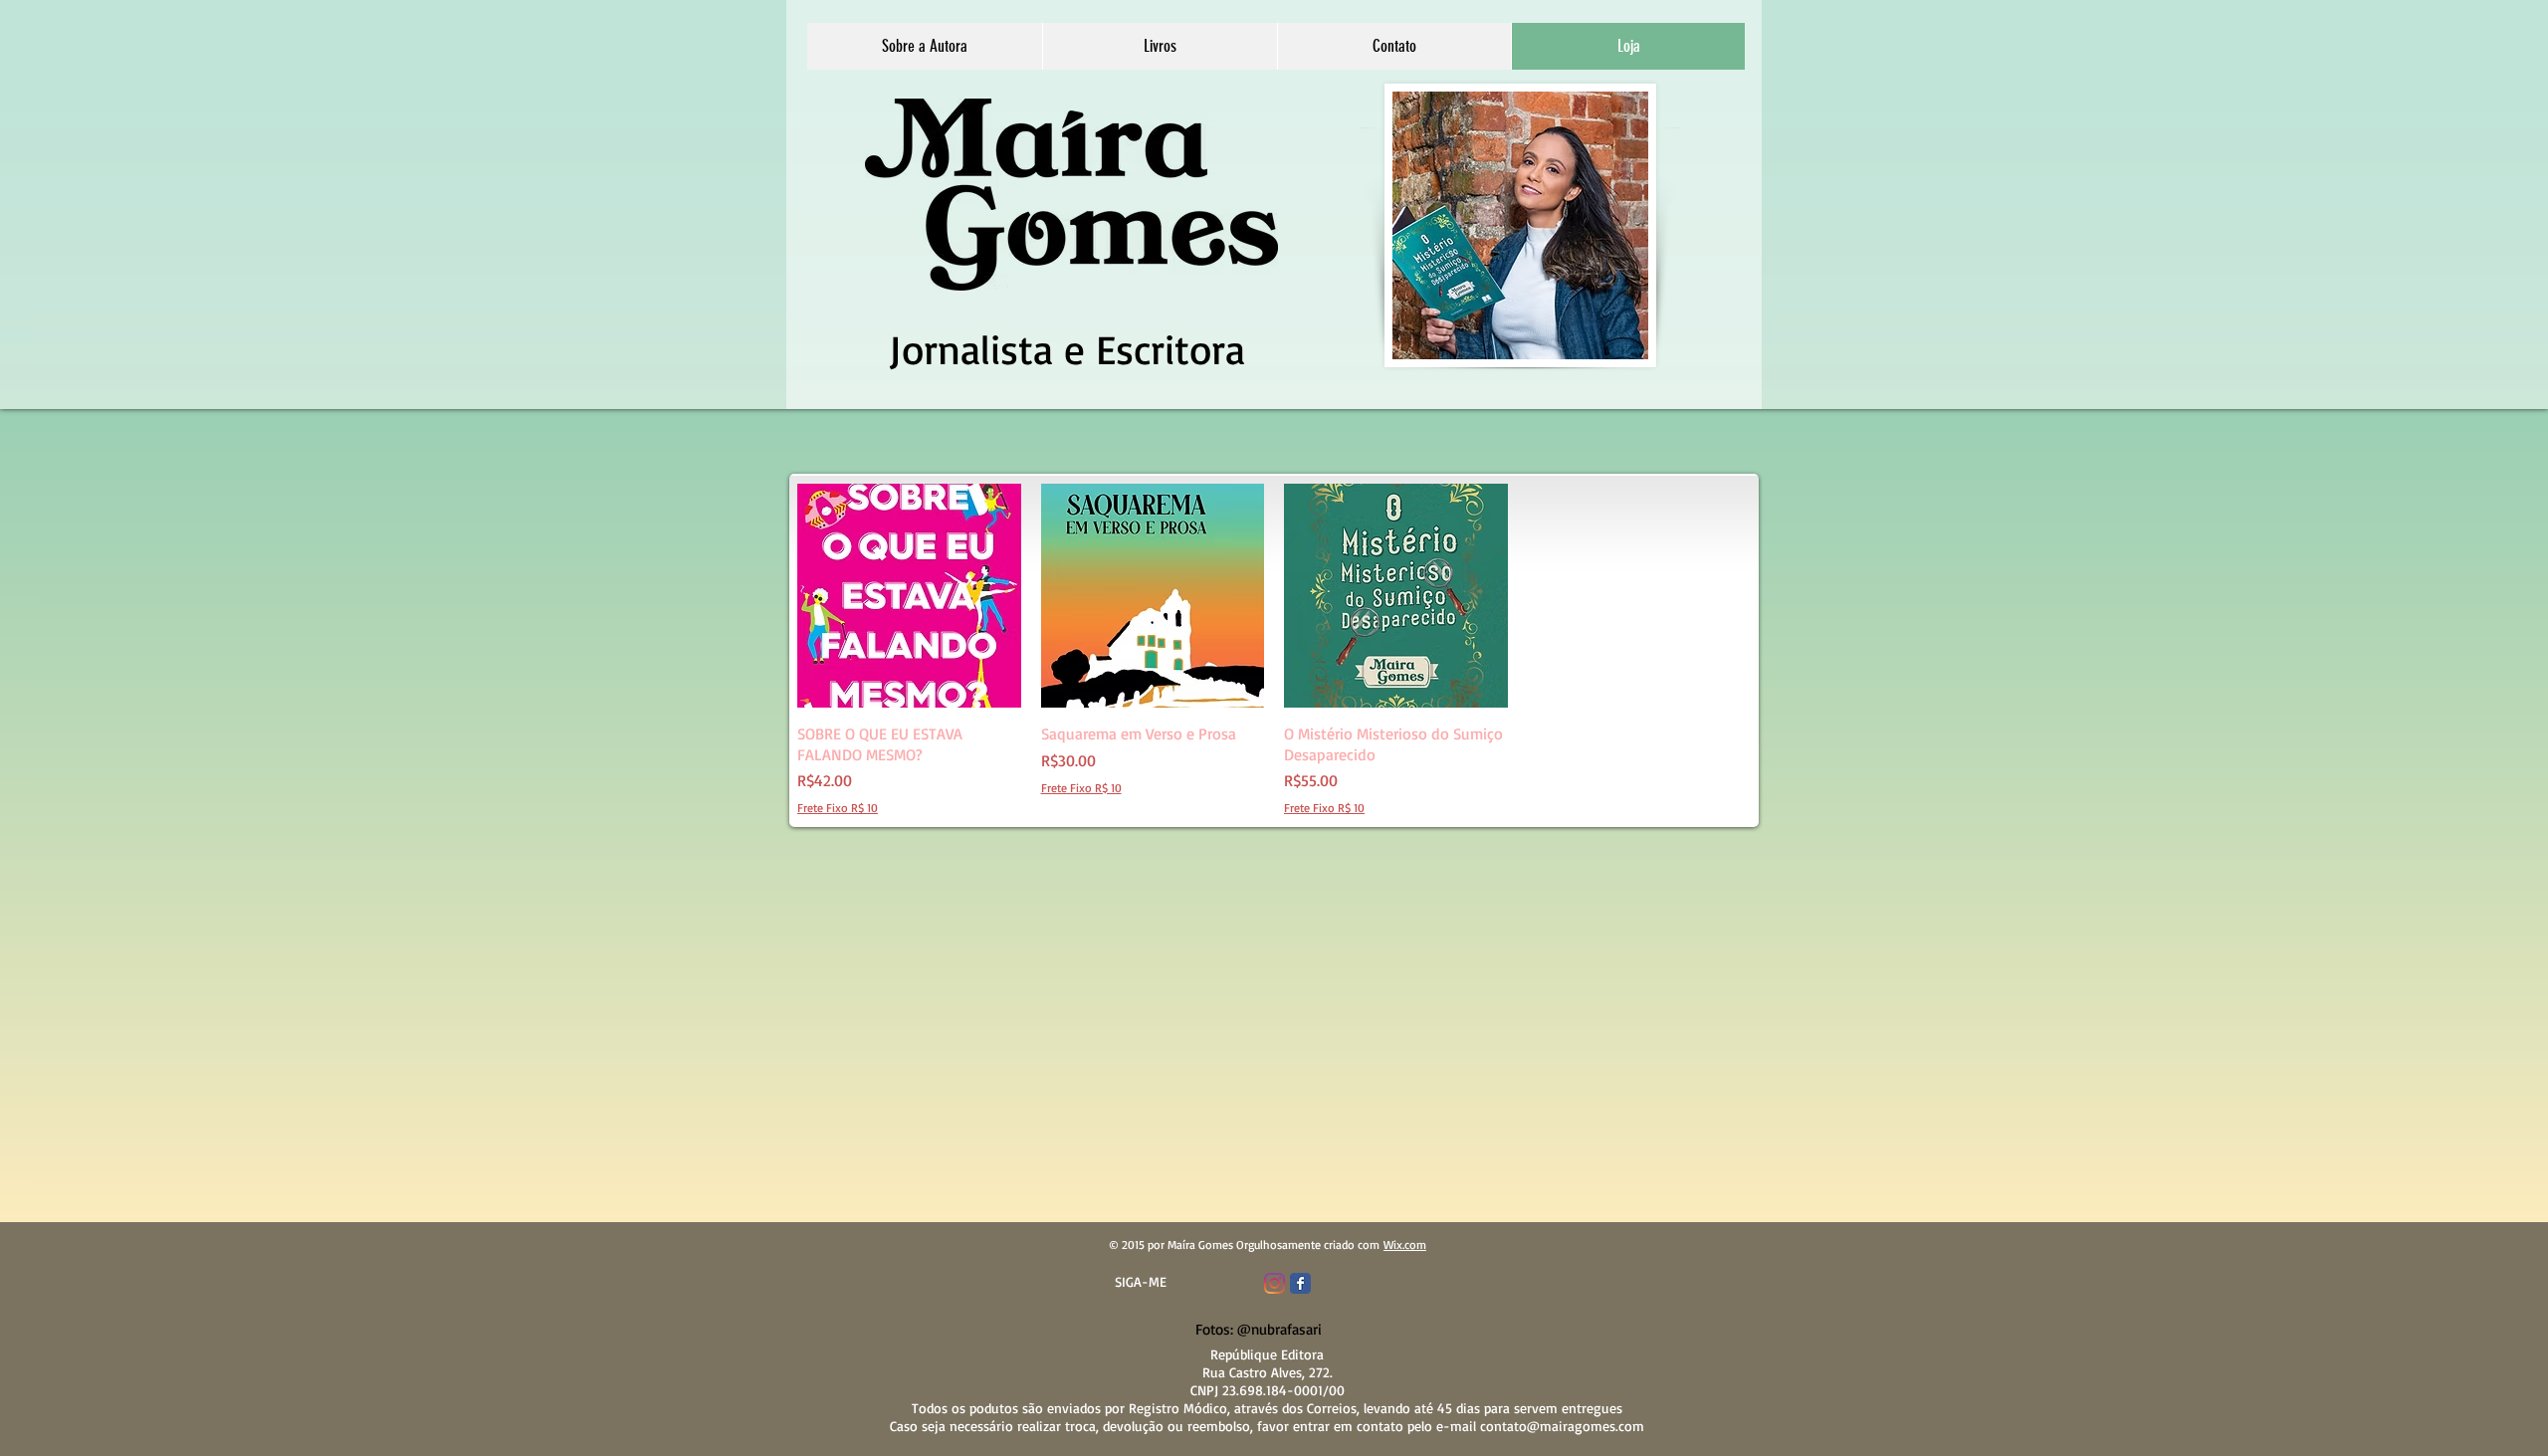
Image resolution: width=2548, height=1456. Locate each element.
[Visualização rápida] (909, 596)
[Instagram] (1274, 1283)
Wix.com (1405, 1245)
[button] (1160, 46)
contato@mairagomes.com (1562, 1426)
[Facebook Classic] (1300, 1283)
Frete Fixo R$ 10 (838, 808)
